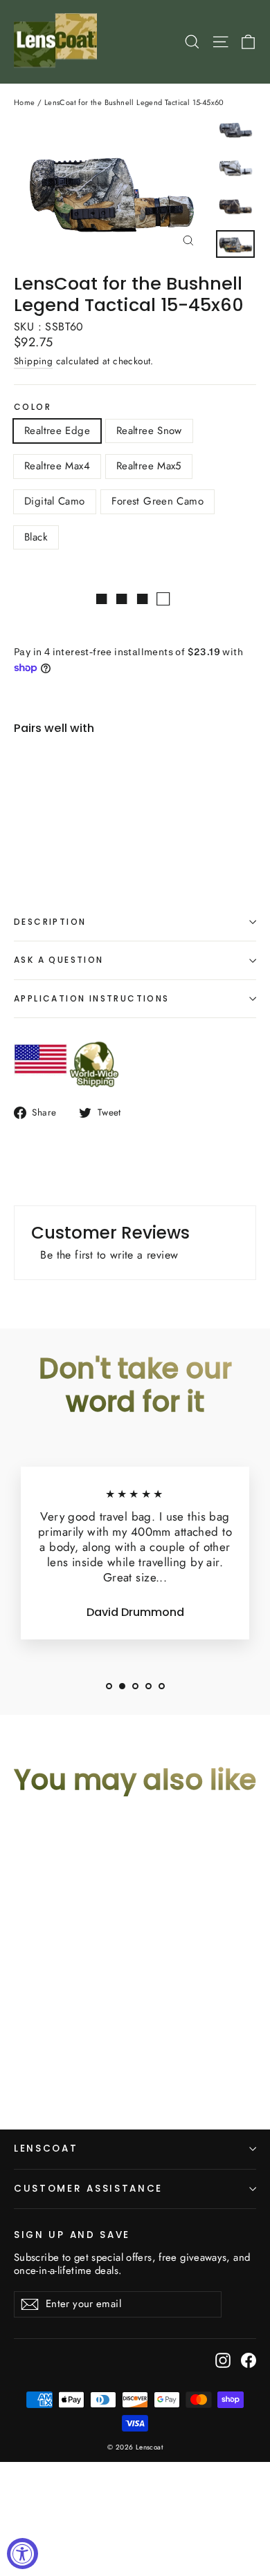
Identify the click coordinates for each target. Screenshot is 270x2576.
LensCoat (46, 2149)
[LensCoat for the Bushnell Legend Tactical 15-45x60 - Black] (125, 836)
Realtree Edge (57, 431)
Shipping (33, 361)
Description (50, 922)
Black (36, 537)
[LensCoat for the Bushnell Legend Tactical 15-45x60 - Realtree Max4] (64, 836)
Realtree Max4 (57, 466)
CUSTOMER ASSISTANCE (88, 2189)
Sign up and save (72, 2235)
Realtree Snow (149, 431)
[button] (109, 1686)
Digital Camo (55, 501)
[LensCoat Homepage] (58, 42)
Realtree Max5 (149, 466)
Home (25, 102)
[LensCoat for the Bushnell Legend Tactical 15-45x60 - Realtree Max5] (80, 836)
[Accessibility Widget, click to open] (22, 2554)
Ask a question (59, 960)
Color (33, 407)
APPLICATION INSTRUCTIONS (92, 998)
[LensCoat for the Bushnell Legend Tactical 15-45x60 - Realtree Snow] (49, 836)
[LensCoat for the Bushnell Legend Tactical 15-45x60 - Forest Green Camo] (110, 836)
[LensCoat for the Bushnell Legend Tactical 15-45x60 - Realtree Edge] (34, 836)
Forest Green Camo (157, 501)
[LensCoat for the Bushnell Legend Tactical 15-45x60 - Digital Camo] (95, 836)
